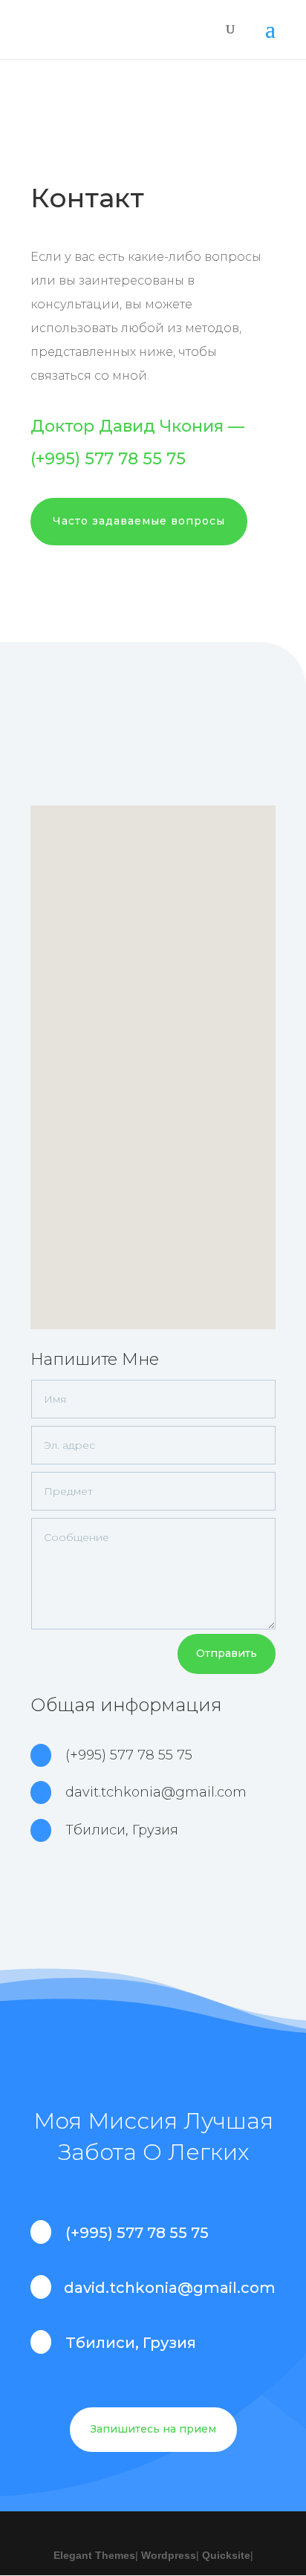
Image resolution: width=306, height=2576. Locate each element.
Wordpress (169, 2555)
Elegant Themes (94, 2555)
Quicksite (226, 2555)
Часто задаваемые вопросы (139, 521)
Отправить (227, 1653)
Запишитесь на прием (153, 2429)
